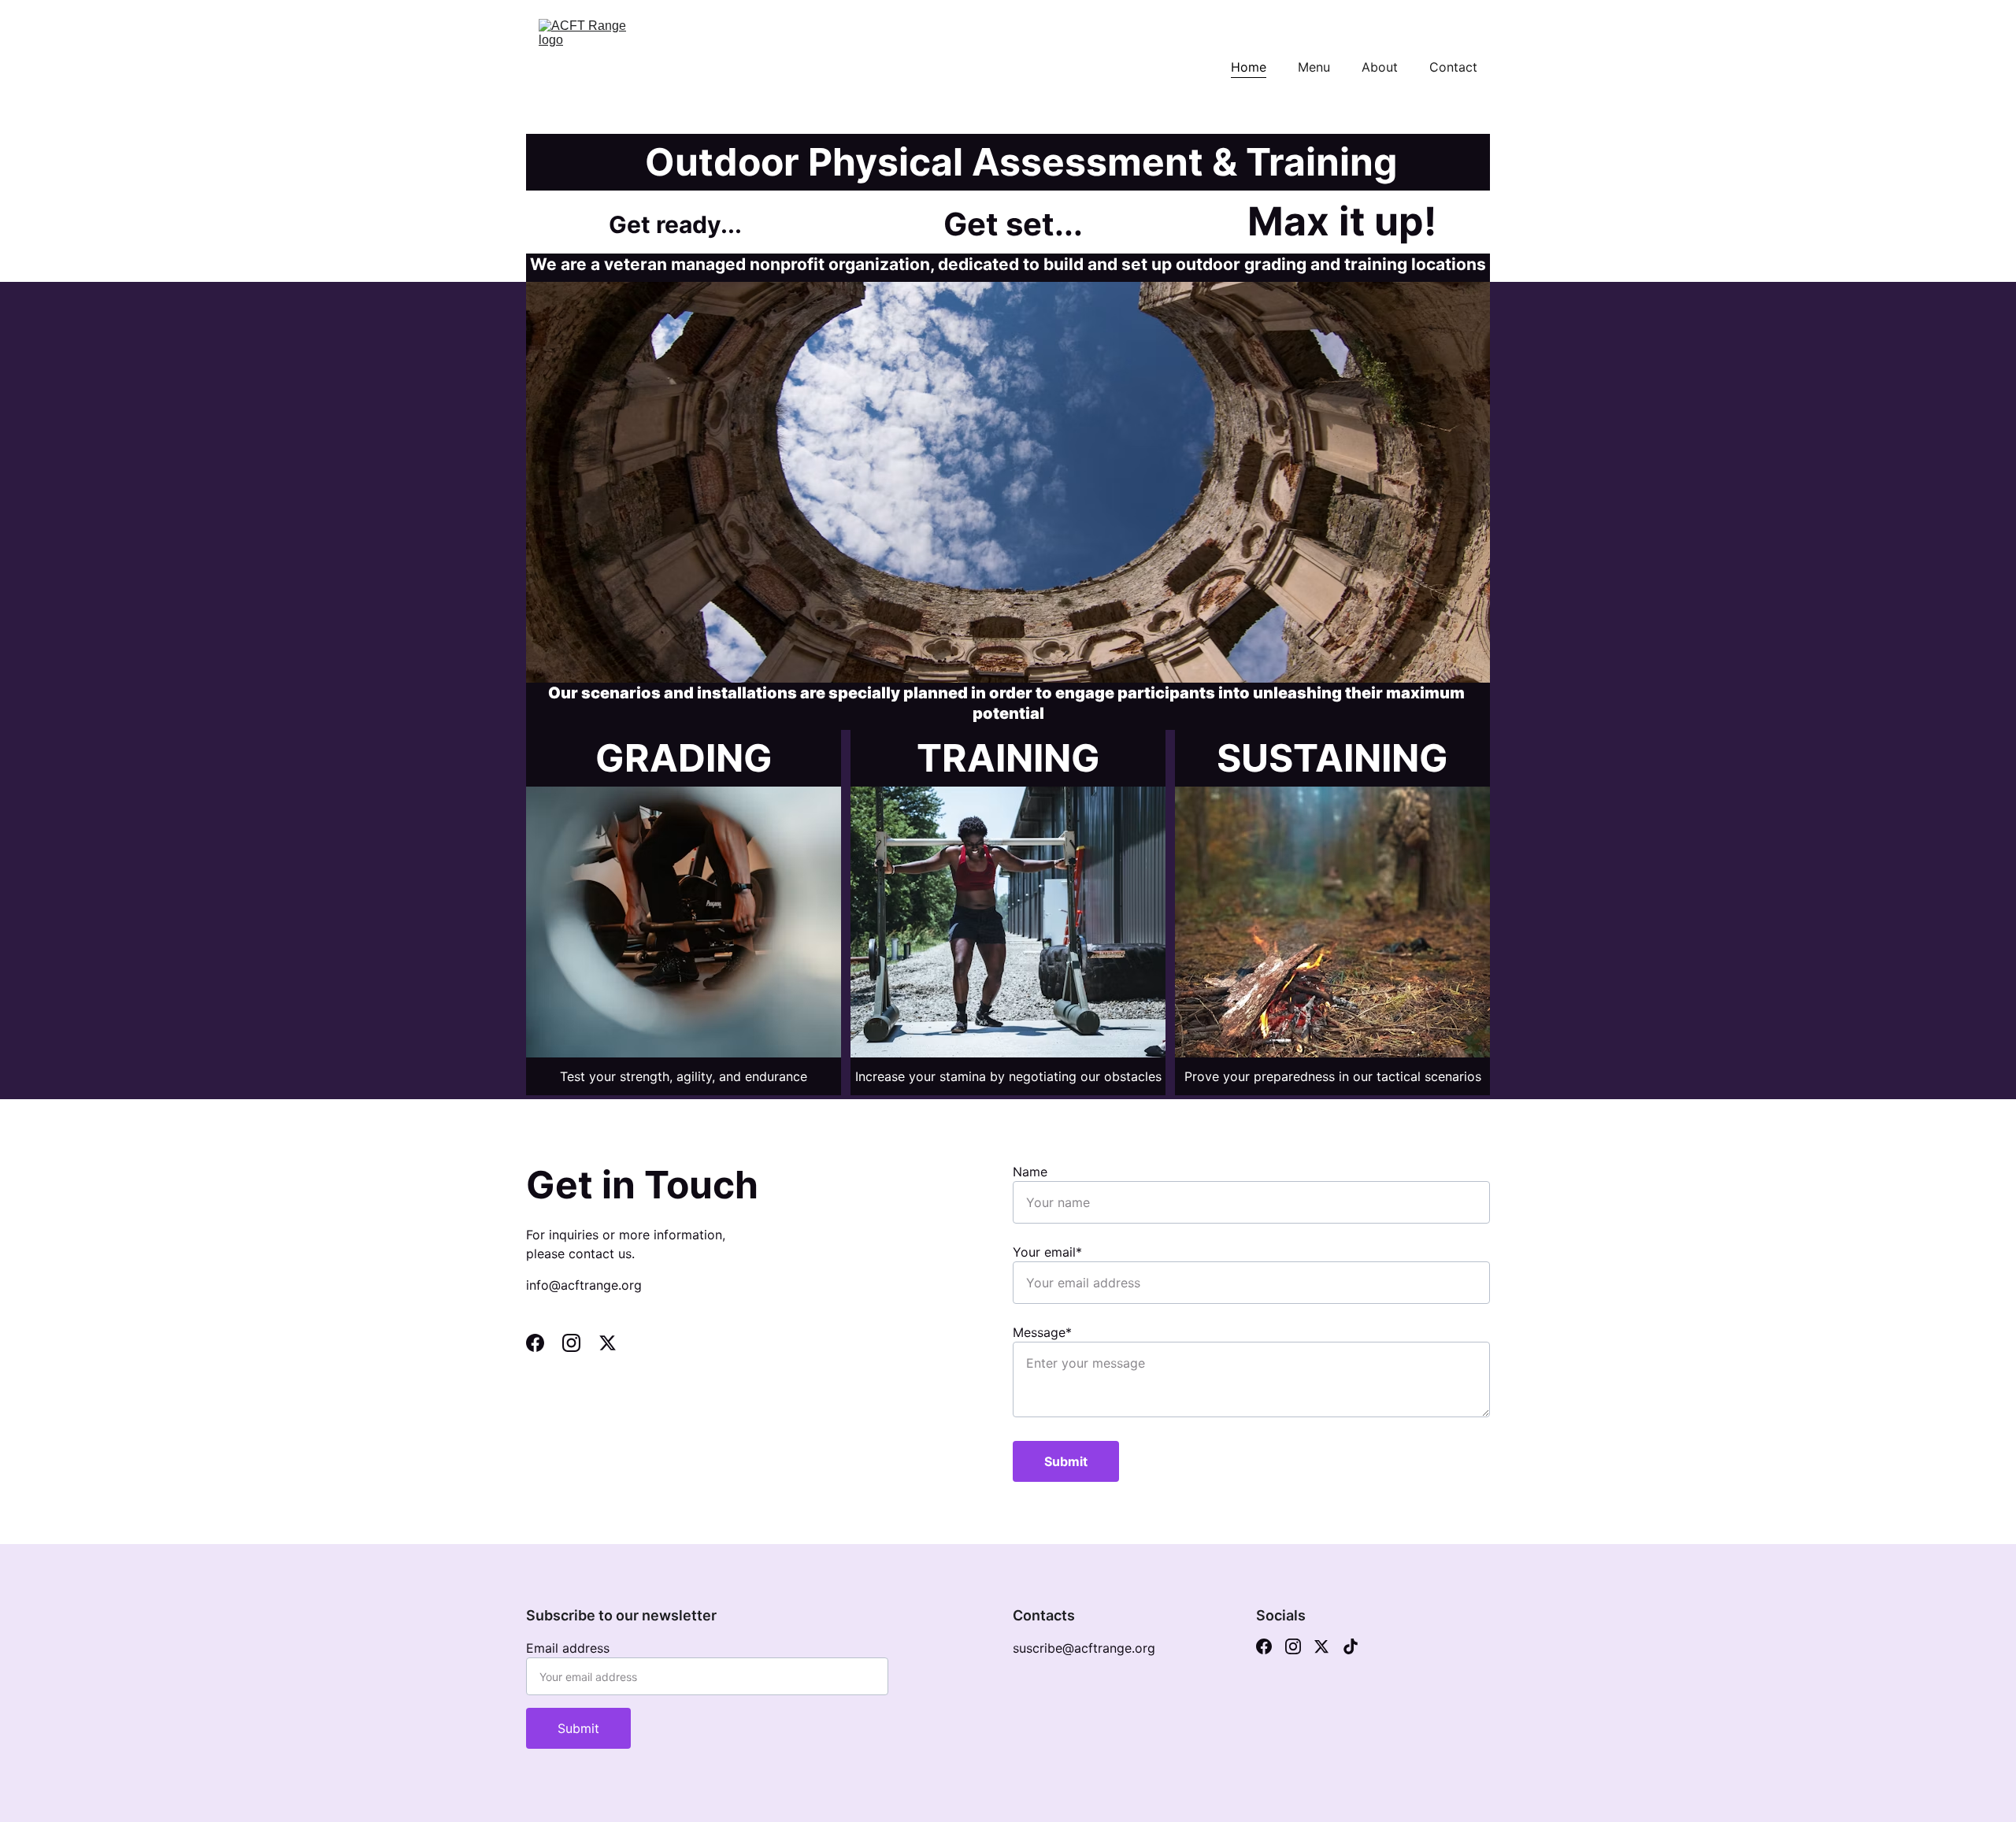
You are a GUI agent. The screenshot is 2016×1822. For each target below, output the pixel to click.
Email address (568, 1648)
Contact (1453, 67)
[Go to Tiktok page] (1351, 1646)
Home (1249, 67)
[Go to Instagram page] (579, 1343)
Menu (1314, 67)
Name (1030, 1172)
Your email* (1047, 1252)
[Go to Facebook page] (543, 1343)
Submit (1066, 1461)
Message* (1042, 1332)
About (1380, 67)
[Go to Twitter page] (608, 1343)
